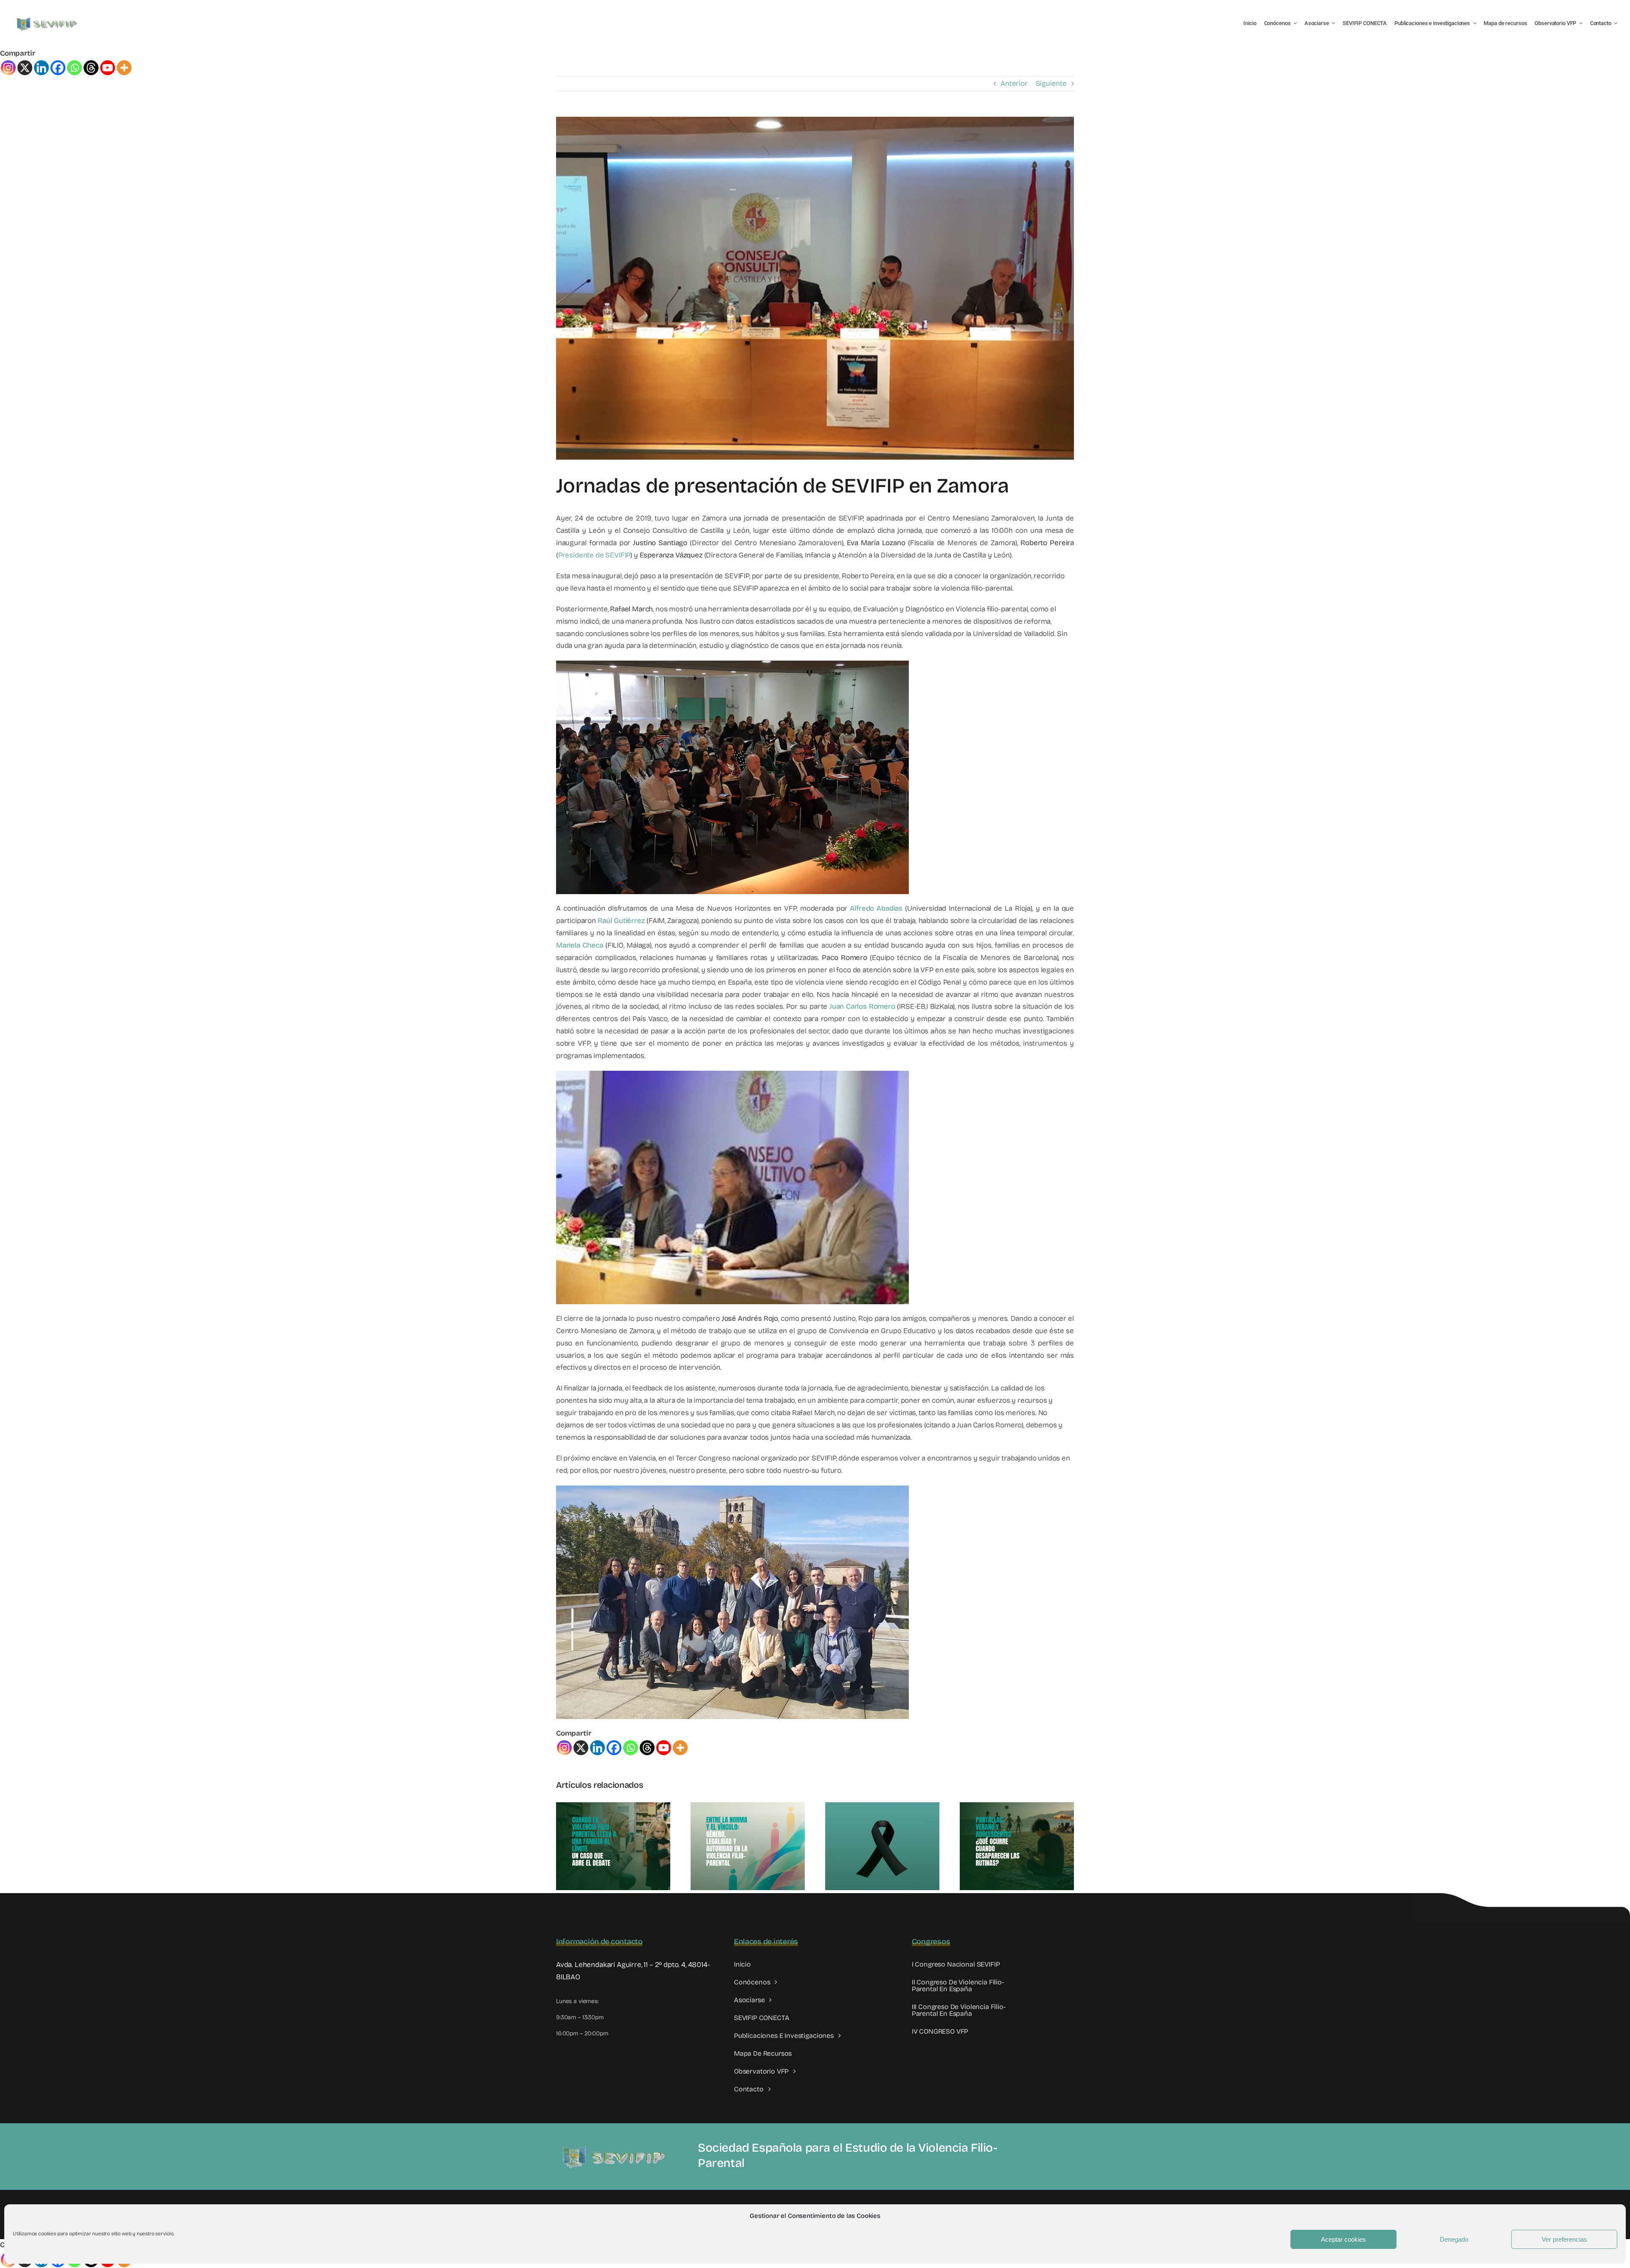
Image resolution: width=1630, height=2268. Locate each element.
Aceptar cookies (1343, 2239)
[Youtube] (108, 68)
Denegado (1454, 2239)
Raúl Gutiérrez (621, 921)
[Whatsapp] (74, 68)
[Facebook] (58, 68)
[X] (25, 68)
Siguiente (1051, 83)
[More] (124, 68)
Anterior (1014, 83)
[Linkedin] (41, 68)
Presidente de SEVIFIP (594, 555)
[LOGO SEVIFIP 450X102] (48, 19)
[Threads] (91, 68)
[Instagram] (8, 68)
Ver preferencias (1564, 2239)
